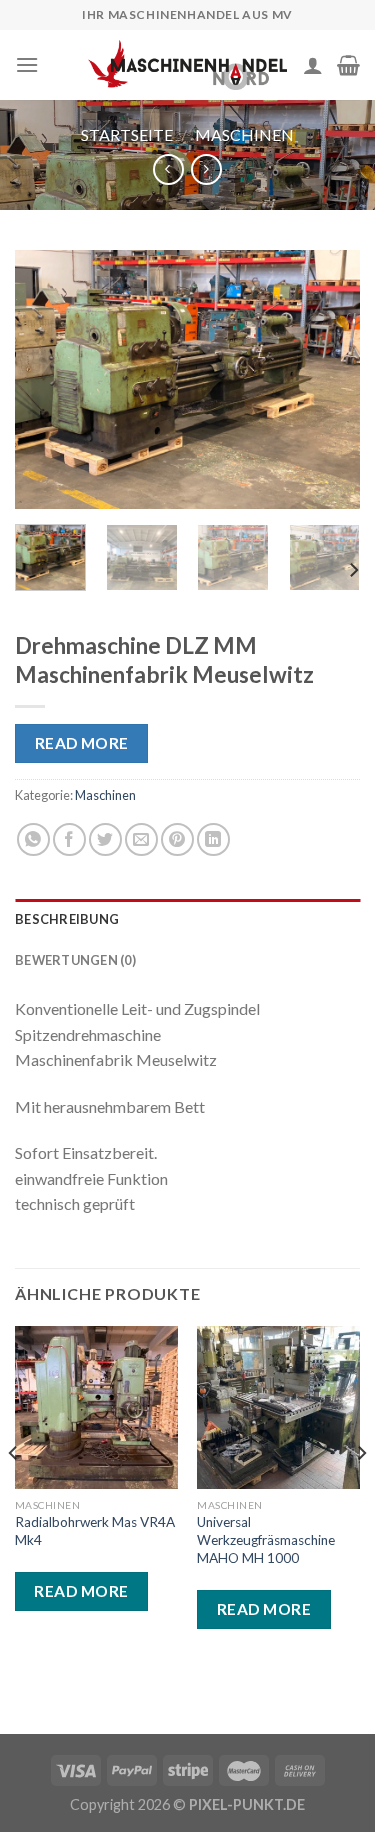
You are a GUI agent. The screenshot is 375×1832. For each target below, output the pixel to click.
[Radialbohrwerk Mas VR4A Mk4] (96, 1407)
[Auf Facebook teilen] (69, 839)
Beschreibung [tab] (67, 919)
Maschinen (244, 134)
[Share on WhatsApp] (33, 839)
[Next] (328, 380)
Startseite (127, 134)
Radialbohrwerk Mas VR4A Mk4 (95, 1531)
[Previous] (47, 380)
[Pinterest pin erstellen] (177, 839)
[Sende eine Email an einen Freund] (141, 839)
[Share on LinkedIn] (213, 839)
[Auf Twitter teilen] (105, 839)
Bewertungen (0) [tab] (75, 960)
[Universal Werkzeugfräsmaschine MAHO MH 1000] (278, 1407)
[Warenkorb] (348, 65)
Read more (82, 743)
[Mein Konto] (313, 65)
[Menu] (27, 64)
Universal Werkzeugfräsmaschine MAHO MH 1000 (266, 1539)
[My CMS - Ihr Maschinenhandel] (188, 64)
